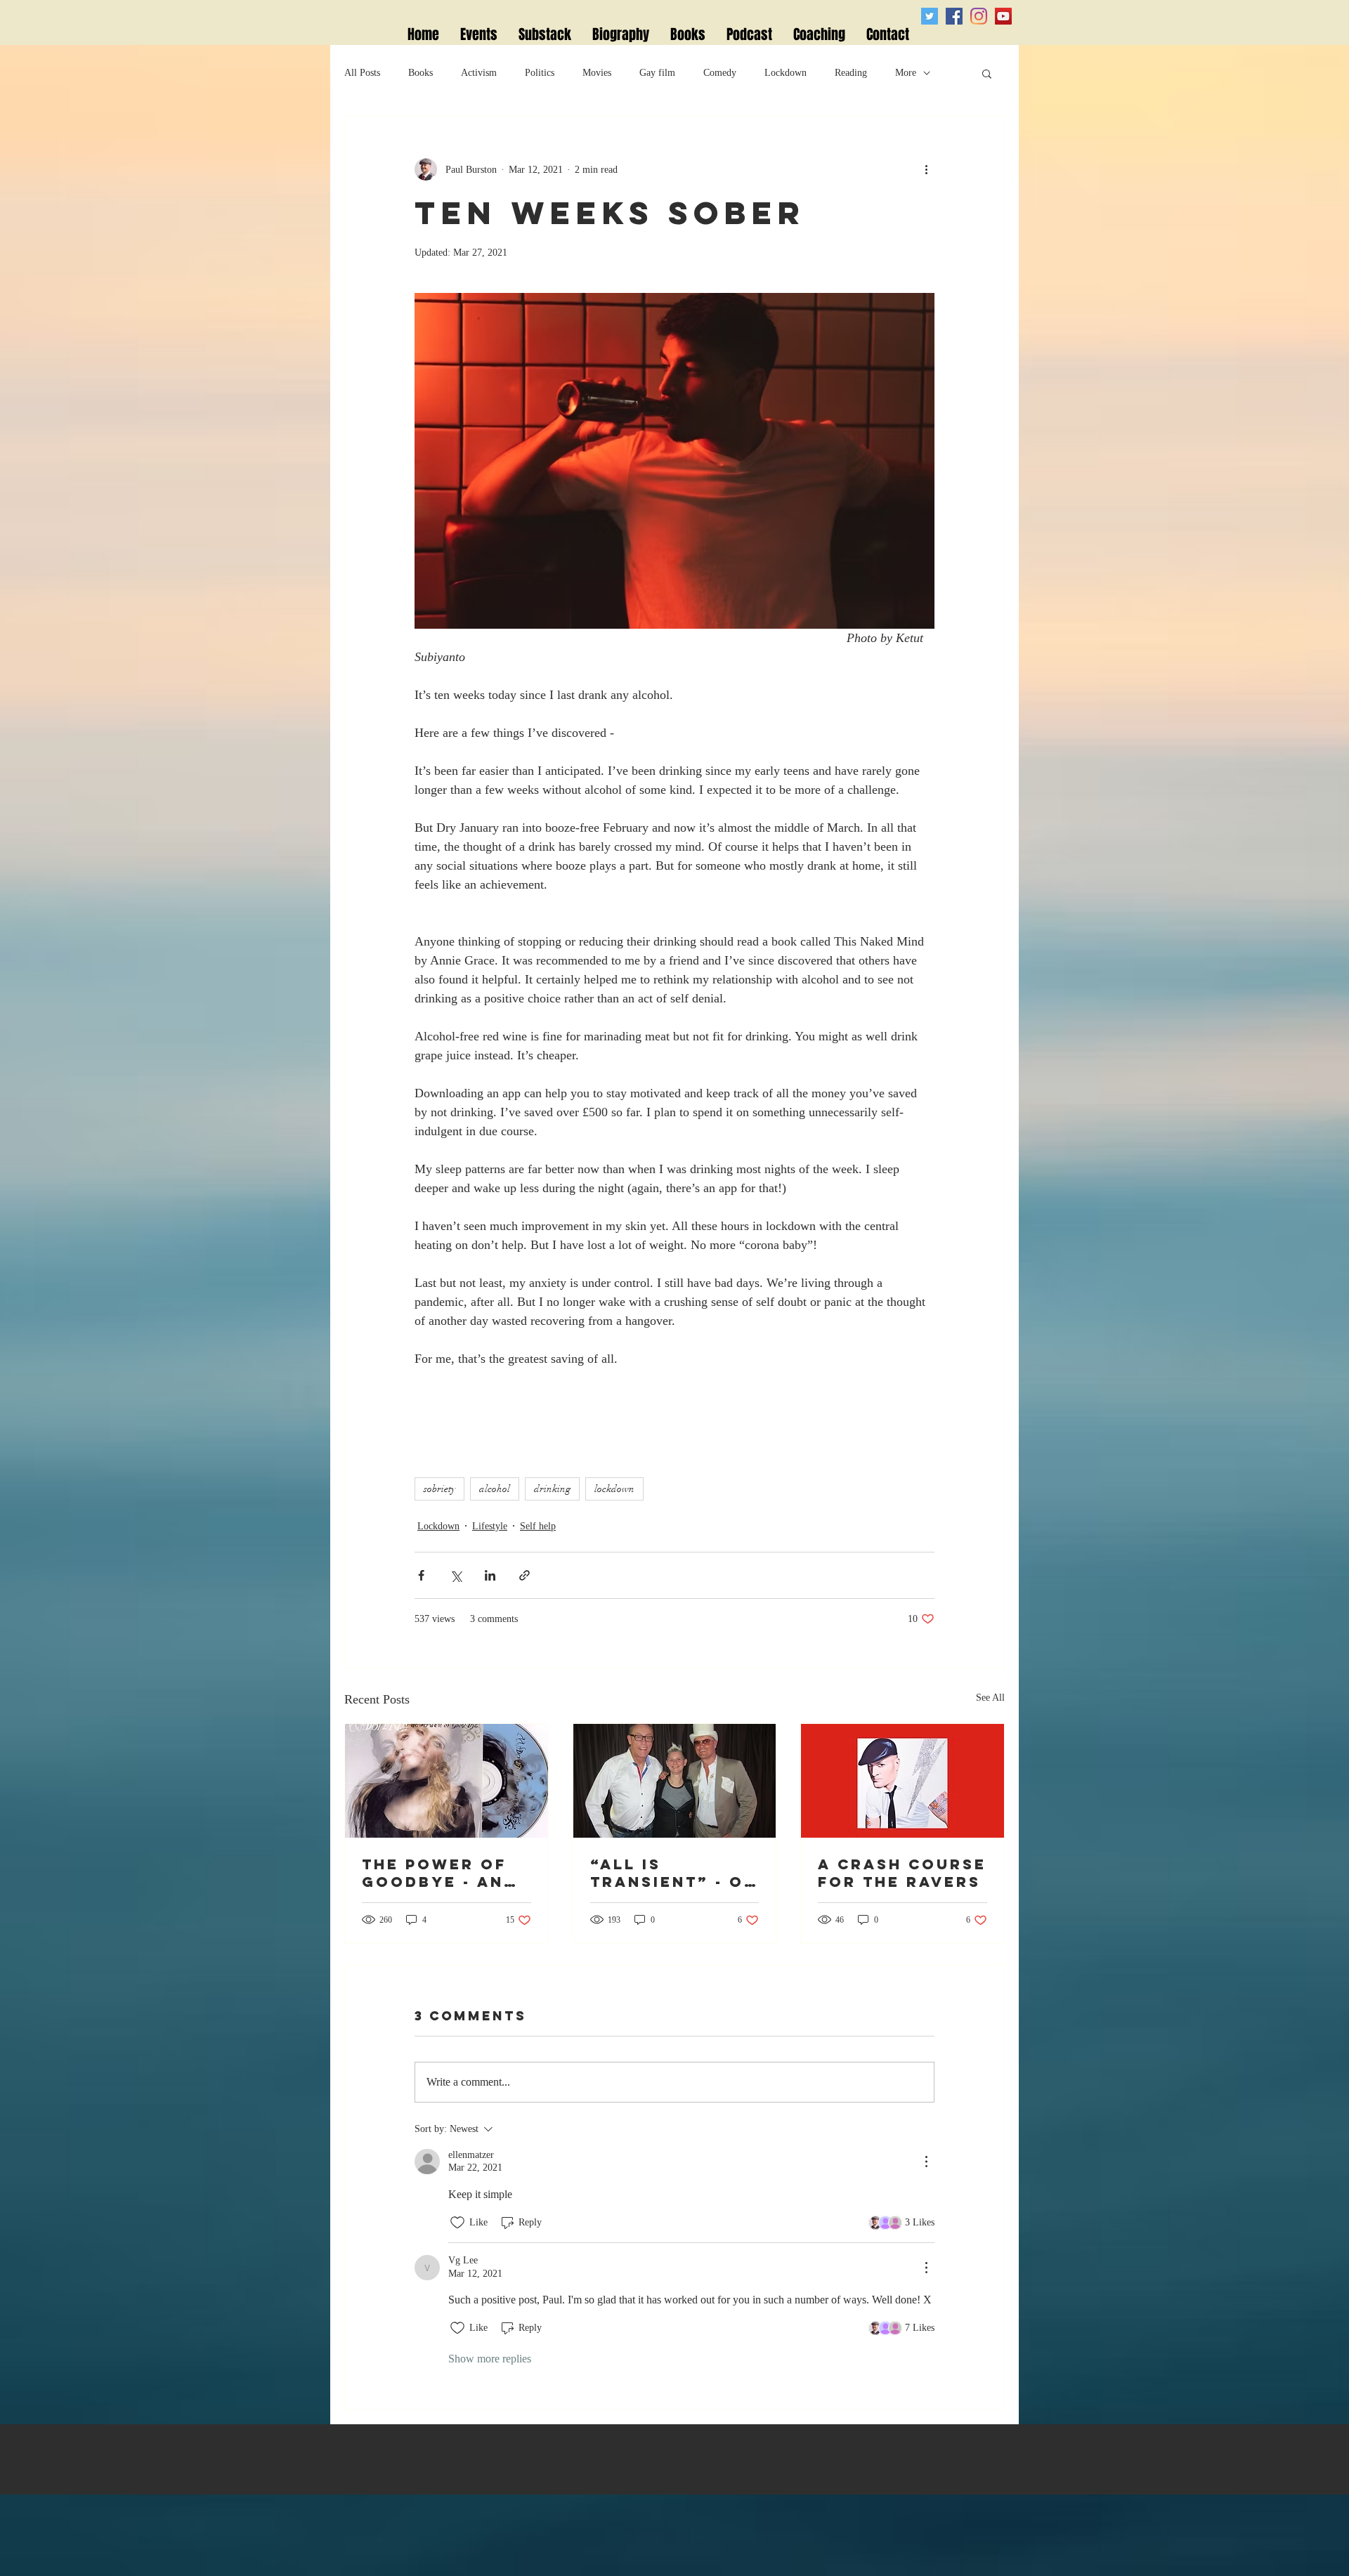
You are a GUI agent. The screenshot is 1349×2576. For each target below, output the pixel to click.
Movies (597, 73)
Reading (851, 73)
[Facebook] (954, 16)
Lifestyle (490, 1526)
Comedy (720, 73)
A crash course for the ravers (902, 1873)
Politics (540, 73)
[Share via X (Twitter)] (456, 1575)
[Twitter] (930, 16)
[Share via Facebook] (421, 1575)
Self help (538, 1526)
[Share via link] (524, 1575)
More (906, 73)
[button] (987, 73)
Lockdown (786, 73)
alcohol (495, 1489)
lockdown (614, 1489)
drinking (552, 1489)
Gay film (657, 73)
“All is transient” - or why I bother (673, 1873)
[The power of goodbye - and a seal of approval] (447, 1781)
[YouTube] (1003, 16)
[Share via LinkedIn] (490, 1575)
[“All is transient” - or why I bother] (675, 1781)
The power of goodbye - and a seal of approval (439, 1873)
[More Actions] (926, 2162)
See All (990, 1698)
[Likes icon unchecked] (457, 2223)
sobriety (439, 1489)
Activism (479, 73)
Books (421, 73)
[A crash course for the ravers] (902, 1781)
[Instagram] (979, 16)
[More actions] (926, 169)
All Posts (362, 73)
